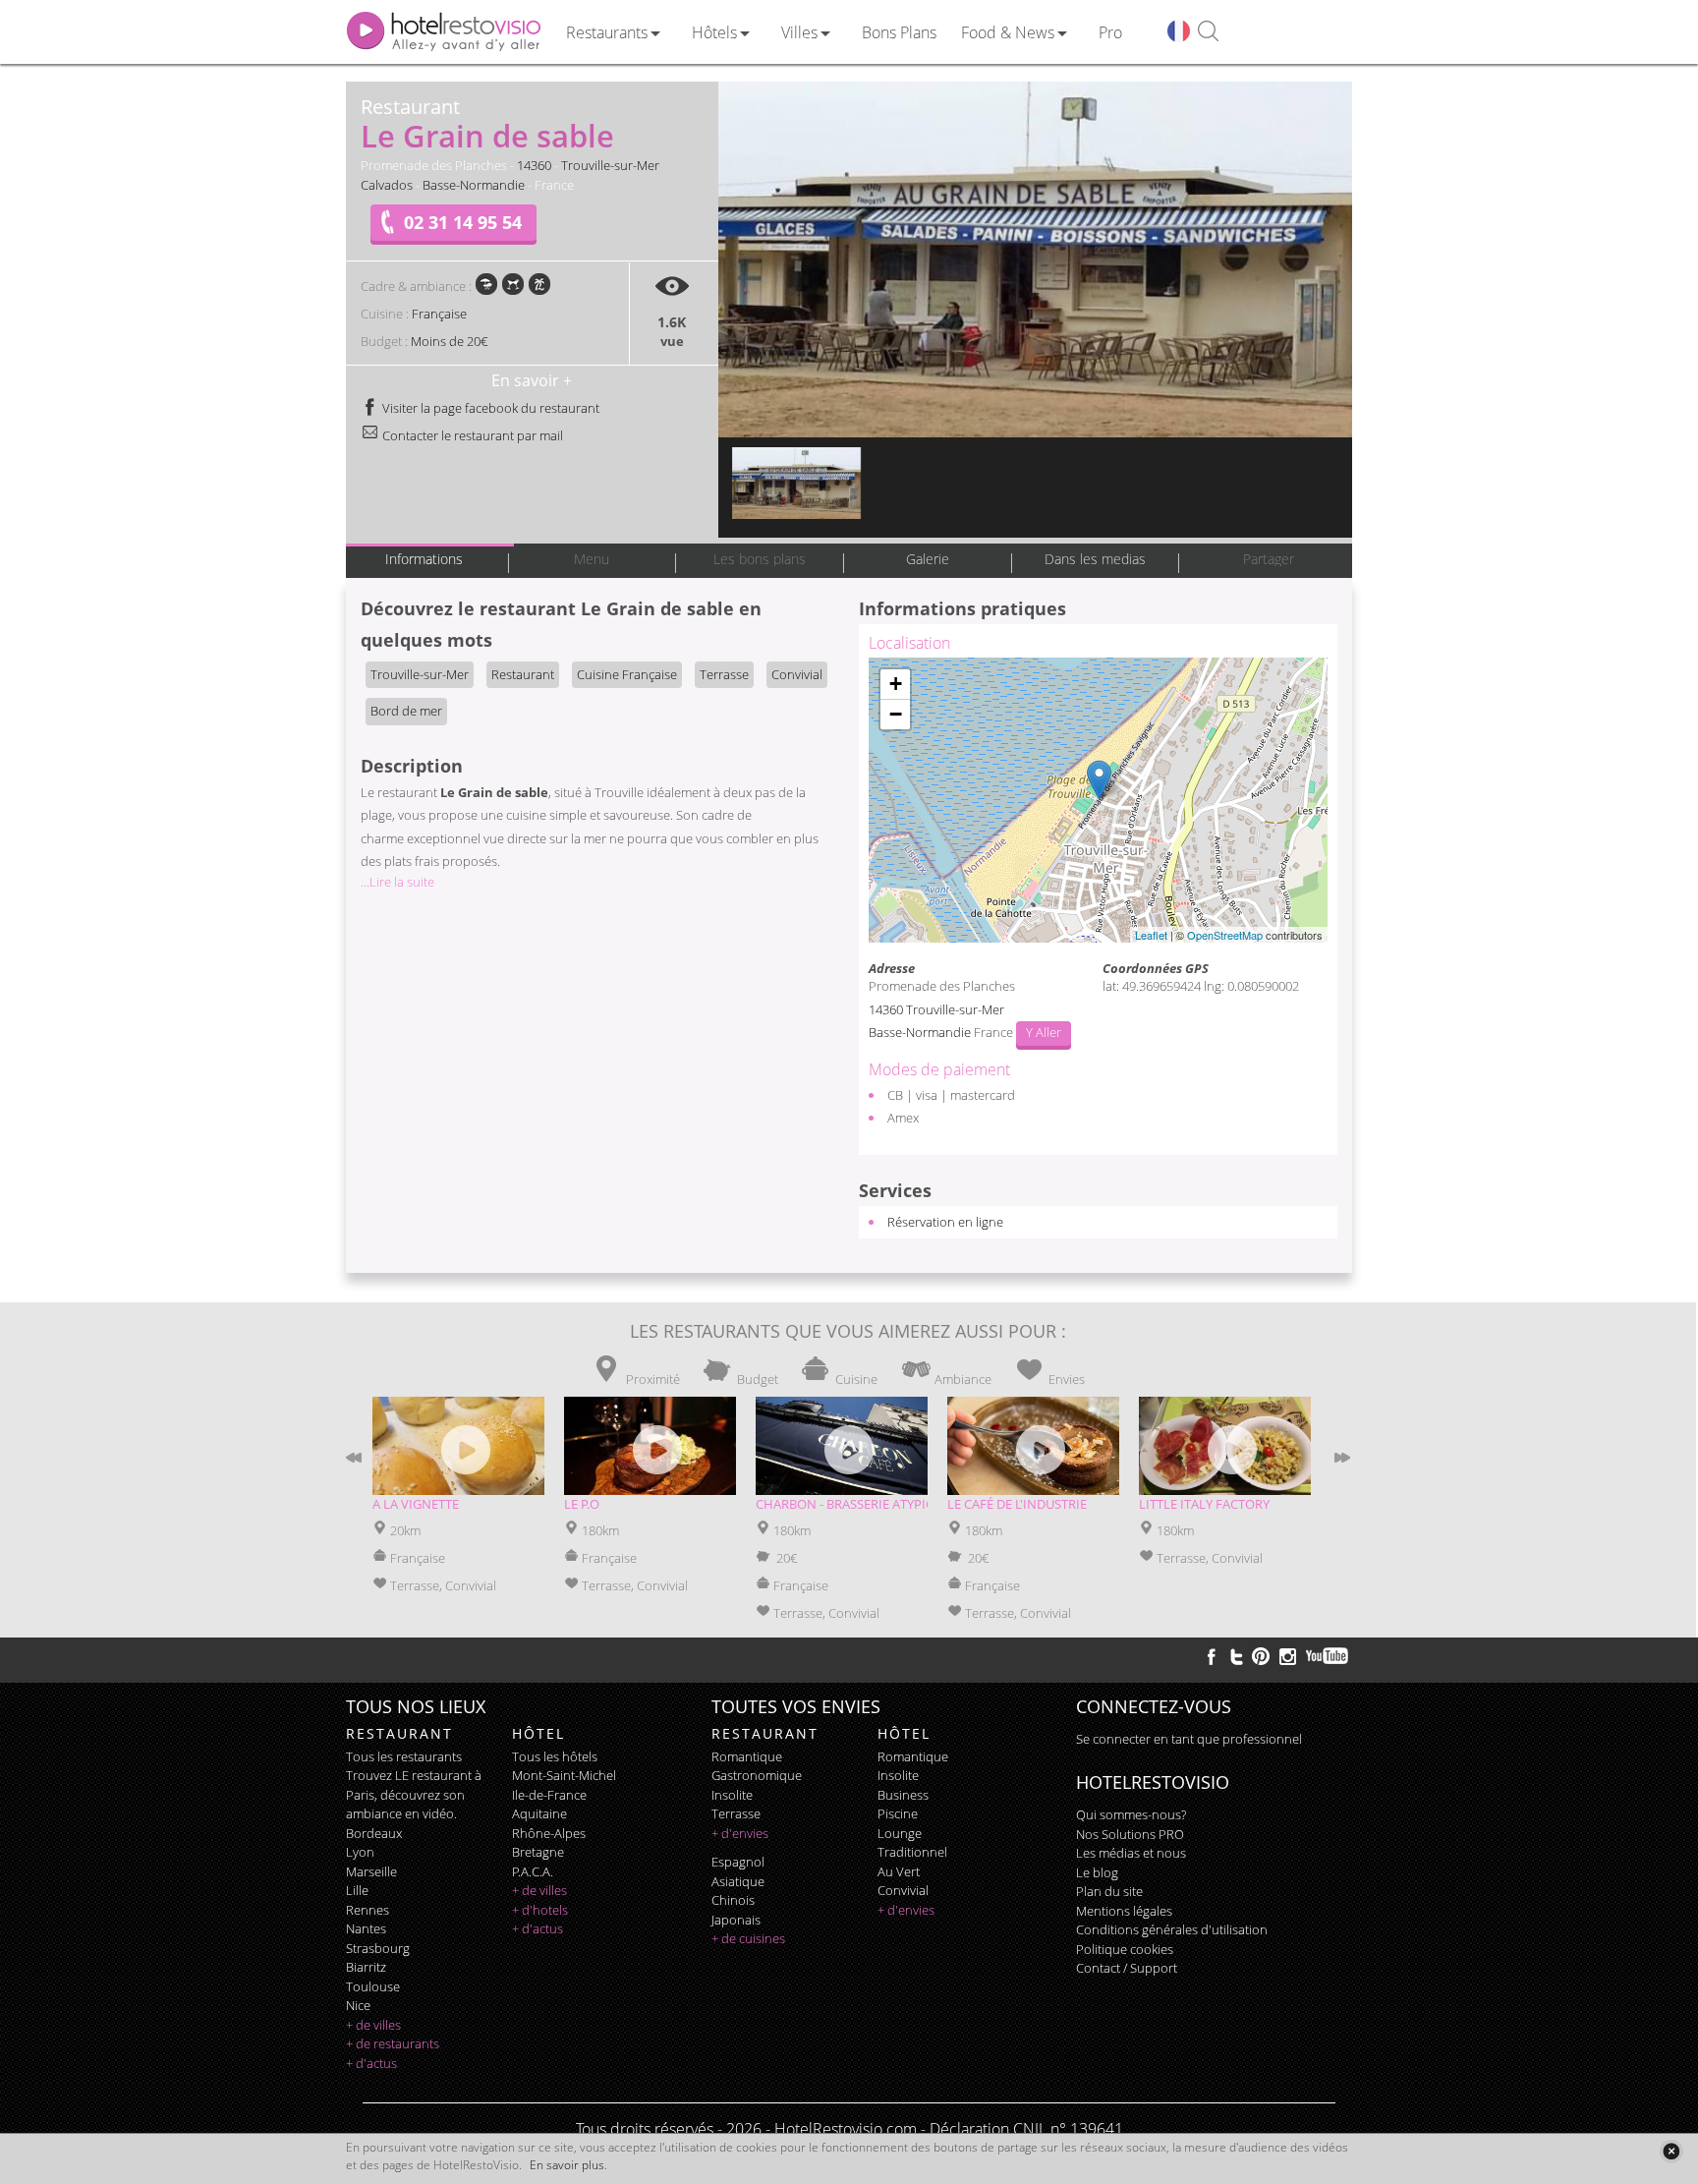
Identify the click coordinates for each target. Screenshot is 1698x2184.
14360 (534, 165)
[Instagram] (1288, 1659)
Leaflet (1151, 935)
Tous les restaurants (404, 1756)
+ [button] (896, 684)
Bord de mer (406, 711)
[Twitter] (1236, 1656)
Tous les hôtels (555, 1756)
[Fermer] (1671, 2151)
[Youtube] (1328, 1656)
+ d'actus (371, 2063)
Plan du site (1109, 1891)
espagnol (738, 1862)
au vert (899, 1871)
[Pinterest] (1261, 1656)
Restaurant (523, 674)
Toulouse (373, 1986)
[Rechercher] (1208, 32)
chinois (733, 1900)
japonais (736, 1920)
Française (439, 314)
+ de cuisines (748, 1938)
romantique (747, 1756)
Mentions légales (1124, 1911)
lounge (900, 1833)
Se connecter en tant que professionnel (1189, 1739)
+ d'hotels (540, 1910)
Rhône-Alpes (549, 1833)
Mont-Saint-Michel (564, 1775)
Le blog (1097, 1872)
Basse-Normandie (474, 185)
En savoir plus (567, 2165)
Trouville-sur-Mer (610, 165)
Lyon (360, 1852)
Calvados (387, 185)
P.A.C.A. (533, 1871)
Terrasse (724, 674)
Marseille (371, 1871)
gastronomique (757, 1775)
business (903, 1795)
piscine (898, 1813)
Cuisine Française (627, 674)
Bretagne (538, 1852)
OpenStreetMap (1225, 935)
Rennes (368, 1910)
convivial (903, 1890)
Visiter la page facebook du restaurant (489, 408)
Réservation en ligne (945, 1222)
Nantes (366, 1928)
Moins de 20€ (449, 341)
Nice (358, 2005)
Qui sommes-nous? (1131, 1814)
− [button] (896, 714)
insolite (732, 1795)
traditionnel (912, 1852)
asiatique (738, 1881)
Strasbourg (378, 1948)
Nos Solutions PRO (1130, 1834)
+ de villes (373, 2025)
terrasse (736, 1813)
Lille (357, 1890)
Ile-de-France (549, 1795)
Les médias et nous (1131, 1853)
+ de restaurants (393, 2043)
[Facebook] (1212, 1656)
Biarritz (366, 1967)
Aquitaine (539, 1813)
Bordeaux (374, 1833)
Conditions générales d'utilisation (1172, 1929)
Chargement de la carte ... (1096, 800)
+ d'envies (740, 1833)
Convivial (797, 674)
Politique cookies (1125, 1949)
